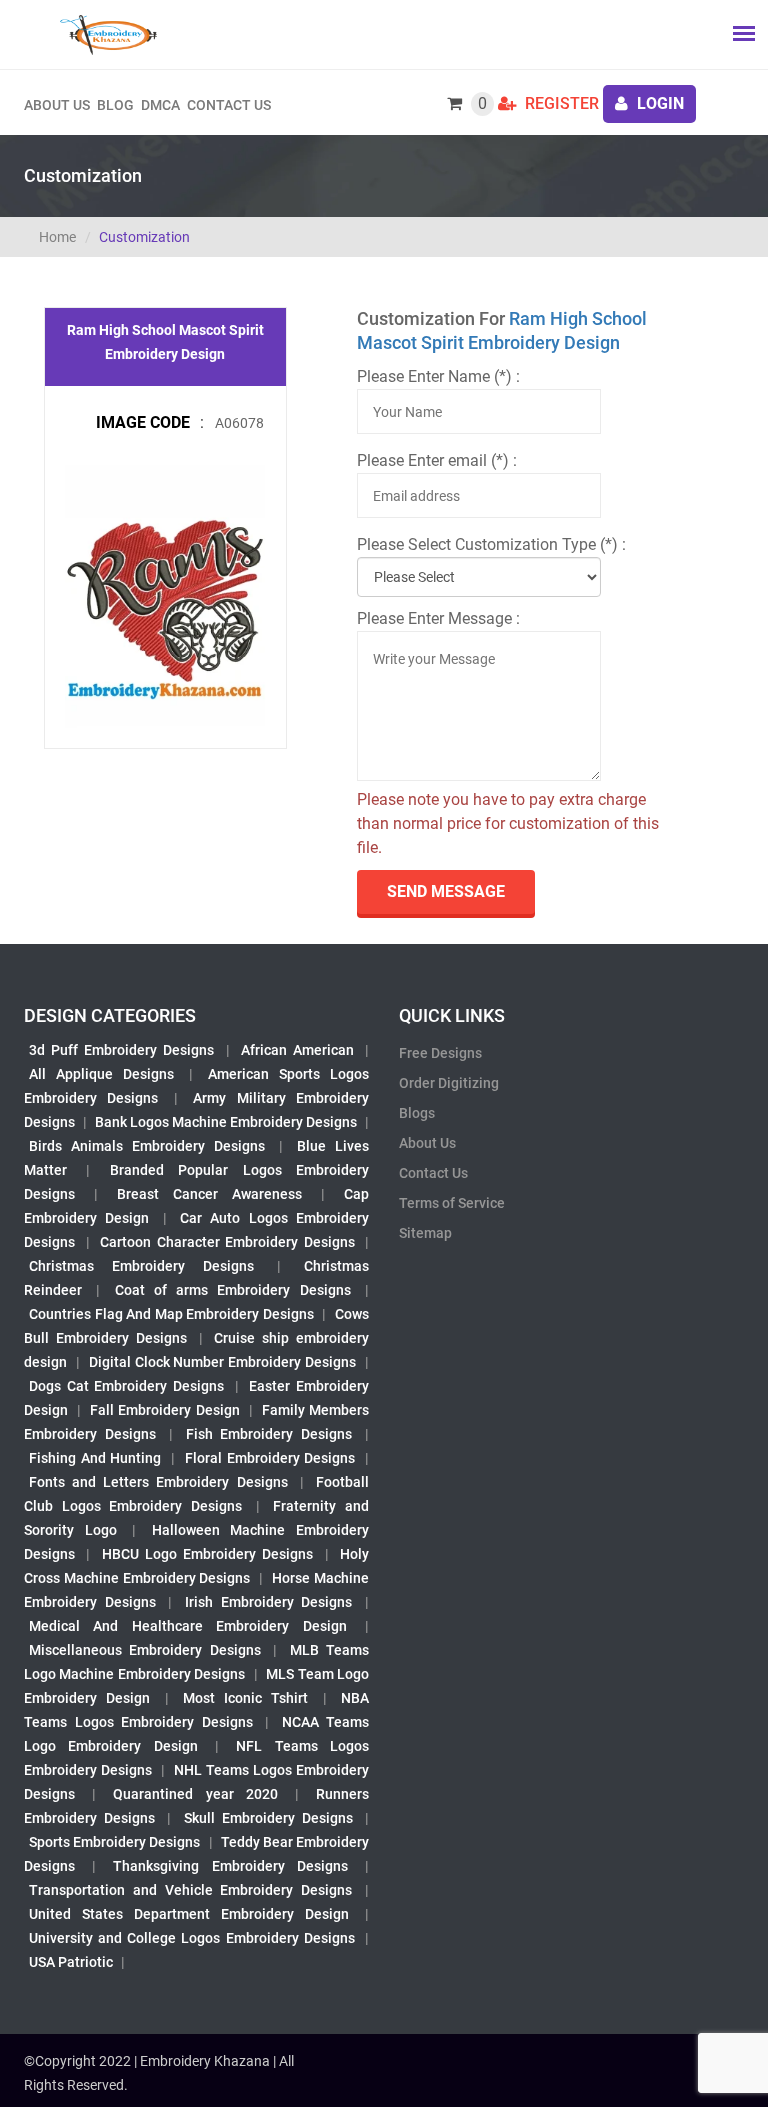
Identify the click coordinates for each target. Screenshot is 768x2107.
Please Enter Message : (438, 618)
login (658, 103)
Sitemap (425, 1233)
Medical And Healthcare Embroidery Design (188, 1626)
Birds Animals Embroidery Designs (147, 1146)
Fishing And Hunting (95, 1458)
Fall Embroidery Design (164, 1410)
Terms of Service (452, 1203)
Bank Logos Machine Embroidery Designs (226, 1122)
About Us (427, 1143)
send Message (446, 891)
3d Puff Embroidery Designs (121, 1050)
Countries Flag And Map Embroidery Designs (171, 1314)
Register (560, 103)
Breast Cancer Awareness (209, 1194)
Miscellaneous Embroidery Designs (145, 1650)
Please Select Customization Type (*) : (491, 544)
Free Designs (440, 1053)
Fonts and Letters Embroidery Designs (158, 1482)
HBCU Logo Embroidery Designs (208, 1554)
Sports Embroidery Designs (114, 1842)
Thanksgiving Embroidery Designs (230, 1866)
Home (57, 237)
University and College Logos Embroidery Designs (192, 1938)
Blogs (417, 1113)
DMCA (160, 105)
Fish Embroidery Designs (269, 1434)
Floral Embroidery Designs (270, 1458)
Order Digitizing (449, 1083)
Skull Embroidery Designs (268, 1818)
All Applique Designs (101, 1074)
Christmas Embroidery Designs (141, 1266)
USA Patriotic (71, 1962)
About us (57, 105)
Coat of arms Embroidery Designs (233, 1290)
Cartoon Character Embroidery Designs (227, 1242)
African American (297, 1050)
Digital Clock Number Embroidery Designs (222, 1362)
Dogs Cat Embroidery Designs (126, 1386)
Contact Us (229, 105)
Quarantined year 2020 (195, 1794)
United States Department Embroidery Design (189, 1914)
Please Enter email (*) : (437, 460)
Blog (115, 105)
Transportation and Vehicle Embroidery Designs (190, 1890)
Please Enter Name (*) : (438, 376)
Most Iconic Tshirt (246, 1698)
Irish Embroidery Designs (268, 1602)
